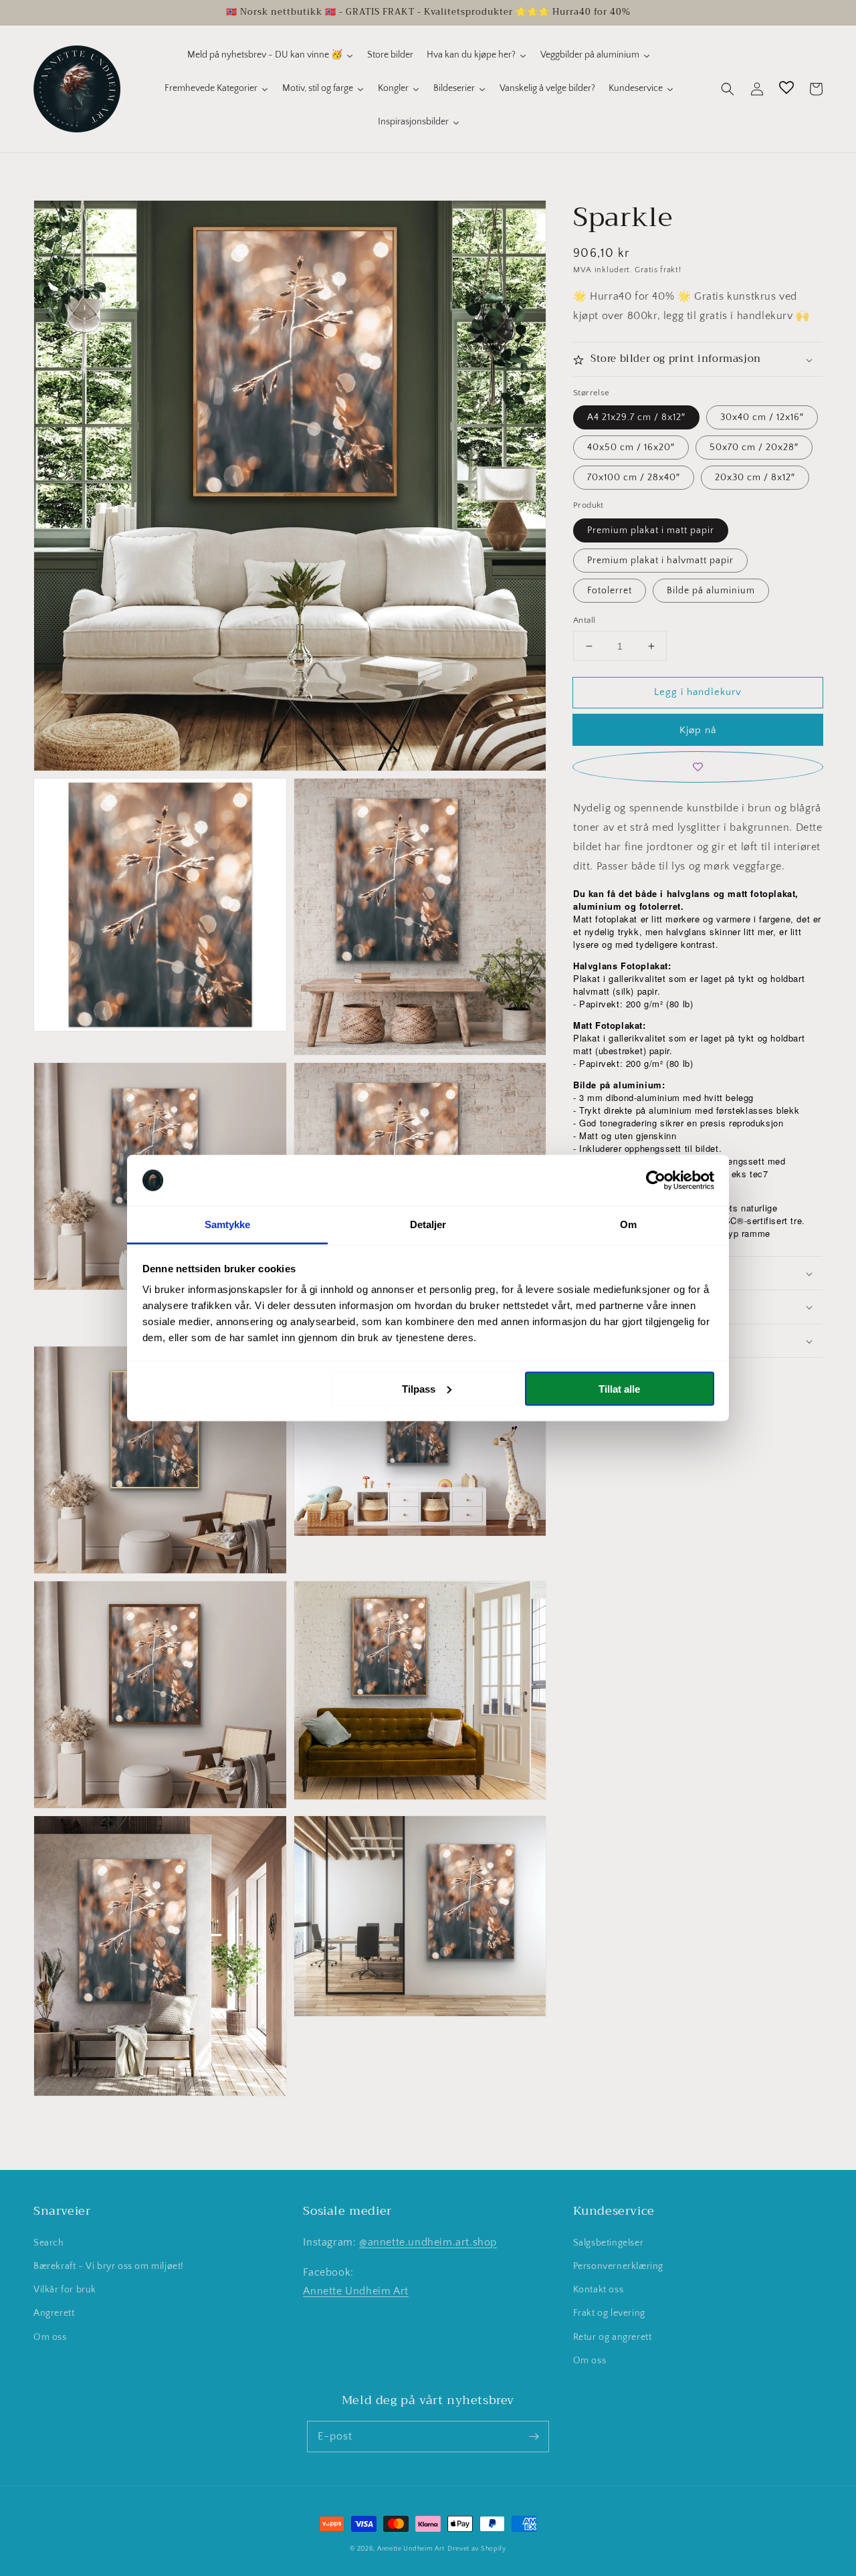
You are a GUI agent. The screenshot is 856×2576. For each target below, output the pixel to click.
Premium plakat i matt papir (651, 530)
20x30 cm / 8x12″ (755, 478)
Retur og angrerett (613, 2337)
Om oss (50, 2337)
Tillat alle (619, 1388)
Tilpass (419, 1388)
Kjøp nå (698, 731)
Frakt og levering (609, 2313)
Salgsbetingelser (609, 2243)
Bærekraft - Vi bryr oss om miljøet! (109, 2266)
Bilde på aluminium (711, 591)
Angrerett (54, 2313)
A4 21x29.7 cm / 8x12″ (636, 418)
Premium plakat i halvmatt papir (660, 561)
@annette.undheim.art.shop (428, 2242)
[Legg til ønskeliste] (698, 768)
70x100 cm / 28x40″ (634, 478)
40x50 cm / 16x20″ (631, 448)
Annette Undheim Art (355, 2291)
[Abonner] (534, 2436)
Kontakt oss (599, 2290)
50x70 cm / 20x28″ (754, 448)
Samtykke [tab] (228, 1224)
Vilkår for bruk (65, 2290)
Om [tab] (628, 1224)
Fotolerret (610, 591)
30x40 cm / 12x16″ (762, 418)
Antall (584, 620)
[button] (728, 89)
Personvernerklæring (618, 2266)
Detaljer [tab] (428, 1224)
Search (49, 2243)
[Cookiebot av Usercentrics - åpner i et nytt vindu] (656, 1181)
